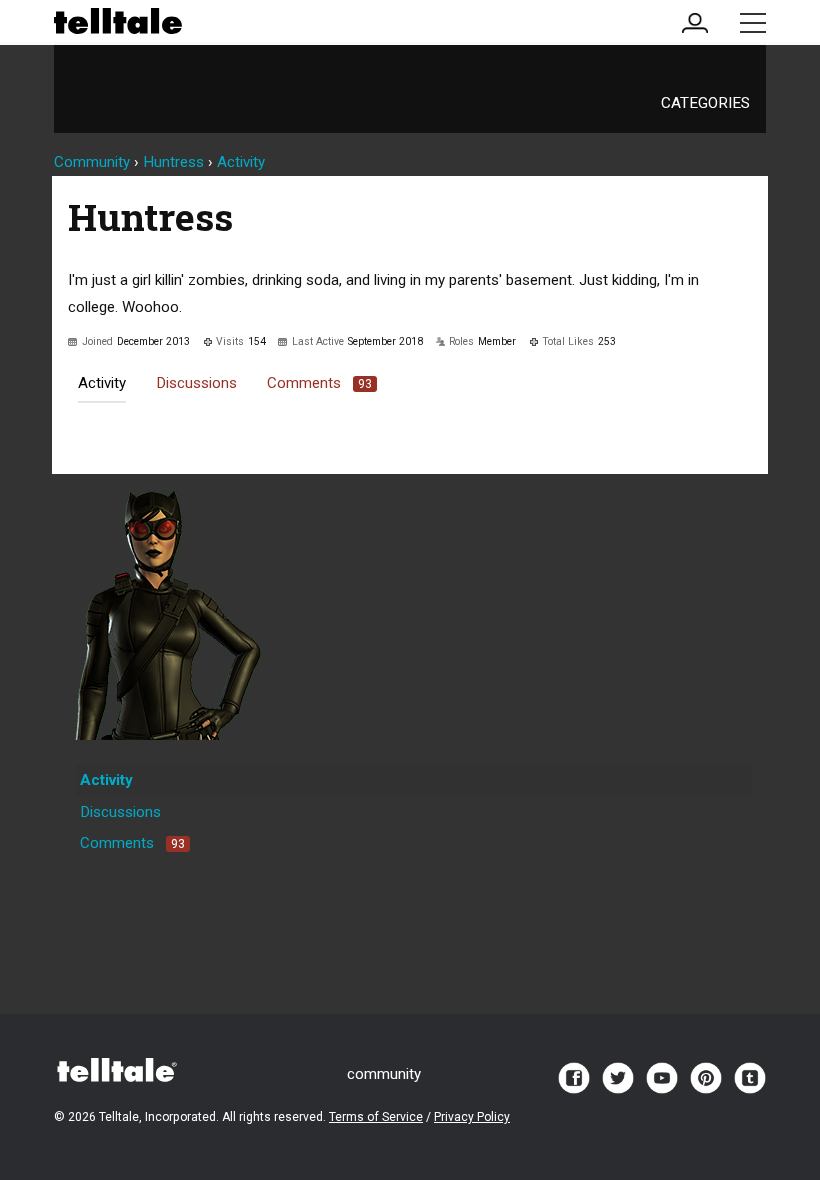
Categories (705, 103)
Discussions (196, 383)
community (384, 1074)
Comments (319, 383)
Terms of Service (376, 1117)
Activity (102, 383)
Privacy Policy (472, 1117)
